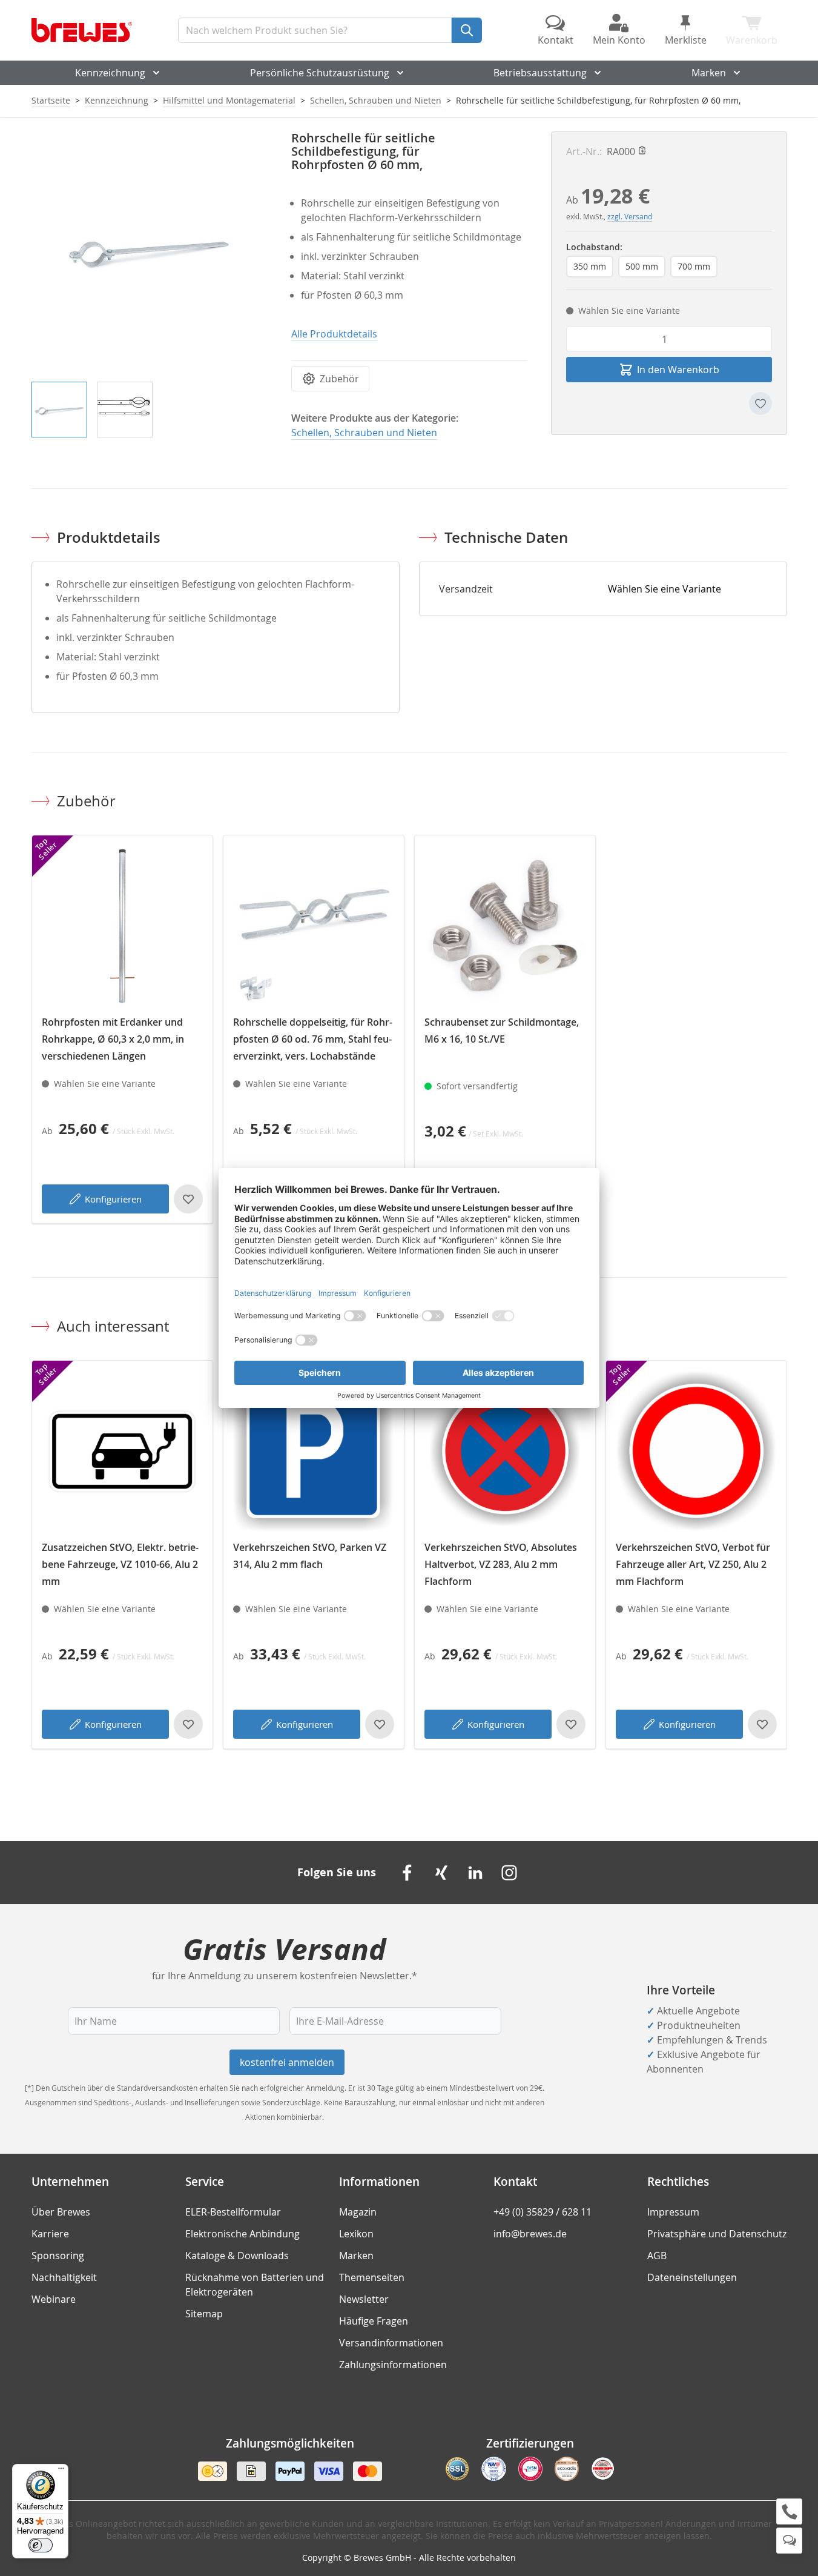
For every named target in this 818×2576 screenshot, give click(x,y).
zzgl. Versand (630, 216)
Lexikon (356, 2234)
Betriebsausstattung (540, 73)
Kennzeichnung (110, 73)
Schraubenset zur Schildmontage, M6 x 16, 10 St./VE (502, 1031)
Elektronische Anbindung (242, 2234)
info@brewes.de (530, 2234)
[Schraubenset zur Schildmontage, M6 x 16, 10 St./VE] (505, 926)
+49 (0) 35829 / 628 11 (543, 2212)
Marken (709, 73)
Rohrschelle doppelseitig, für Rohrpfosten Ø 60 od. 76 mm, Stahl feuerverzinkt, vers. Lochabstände (313, 1039)
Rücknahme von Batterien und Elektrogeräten (255, 2285)
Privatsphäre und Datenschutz (717, 2234)
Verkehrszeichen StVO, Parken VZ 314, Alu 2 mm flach (310, 1556)
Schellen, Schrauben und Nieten (376, 100)
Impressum (673, 2212)
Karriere (50, 2234)
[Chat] (789, 2541)
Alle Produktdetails (334, 334)
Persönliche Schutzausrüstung (320, 73)
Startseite (51, 100)
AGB (657, 2256)
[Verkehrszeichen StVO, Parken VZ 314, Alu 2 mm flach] (314, 1451)
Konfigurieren (113, 1199)
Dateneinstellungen (692, 2277)
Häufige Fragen (374, 2321)
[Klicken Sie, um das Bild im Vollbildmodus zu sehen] (149, 249)
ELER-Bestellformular (233, 2212)
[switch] (41, 2545)
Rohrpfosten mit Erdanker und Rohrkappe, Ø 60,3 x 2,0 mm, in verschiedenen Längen (113, 1039)
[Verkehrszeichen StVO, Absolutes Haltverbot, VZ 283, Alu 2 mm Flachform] (505, 1451)
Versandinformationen (391, 2343)
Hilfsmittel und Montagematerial (229, 100)
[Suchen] (467, 30)
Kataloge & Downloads (237, 2256)
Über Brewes (61, 2212)
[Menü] (61, 2471)
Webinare (54, 2299)
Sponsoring (58, 2256)
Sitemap (204, 2314)
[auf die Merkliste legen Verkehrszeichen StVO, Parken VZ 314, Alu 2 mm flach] (380, 1724)
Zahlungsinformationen (393, 2365)
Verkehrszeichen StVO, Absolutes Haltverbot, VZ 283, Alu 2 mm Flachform (501, 1564)
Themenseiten (372, 2277)
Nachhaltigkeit (64, 2277)
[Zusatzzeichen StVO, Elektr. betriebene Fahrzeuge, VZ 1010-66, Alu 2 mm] (122, 1451)
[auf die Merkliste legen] (760, 403)
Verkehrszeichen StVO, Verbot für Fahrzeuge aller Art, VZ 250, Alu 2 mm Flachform (693, 1564)
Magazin (358, 2212)
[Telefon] (789, 2511)
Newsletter (364, 2299)
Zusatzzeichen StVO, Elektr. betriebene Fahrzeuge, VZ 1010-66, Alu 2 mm (120, 1564)
